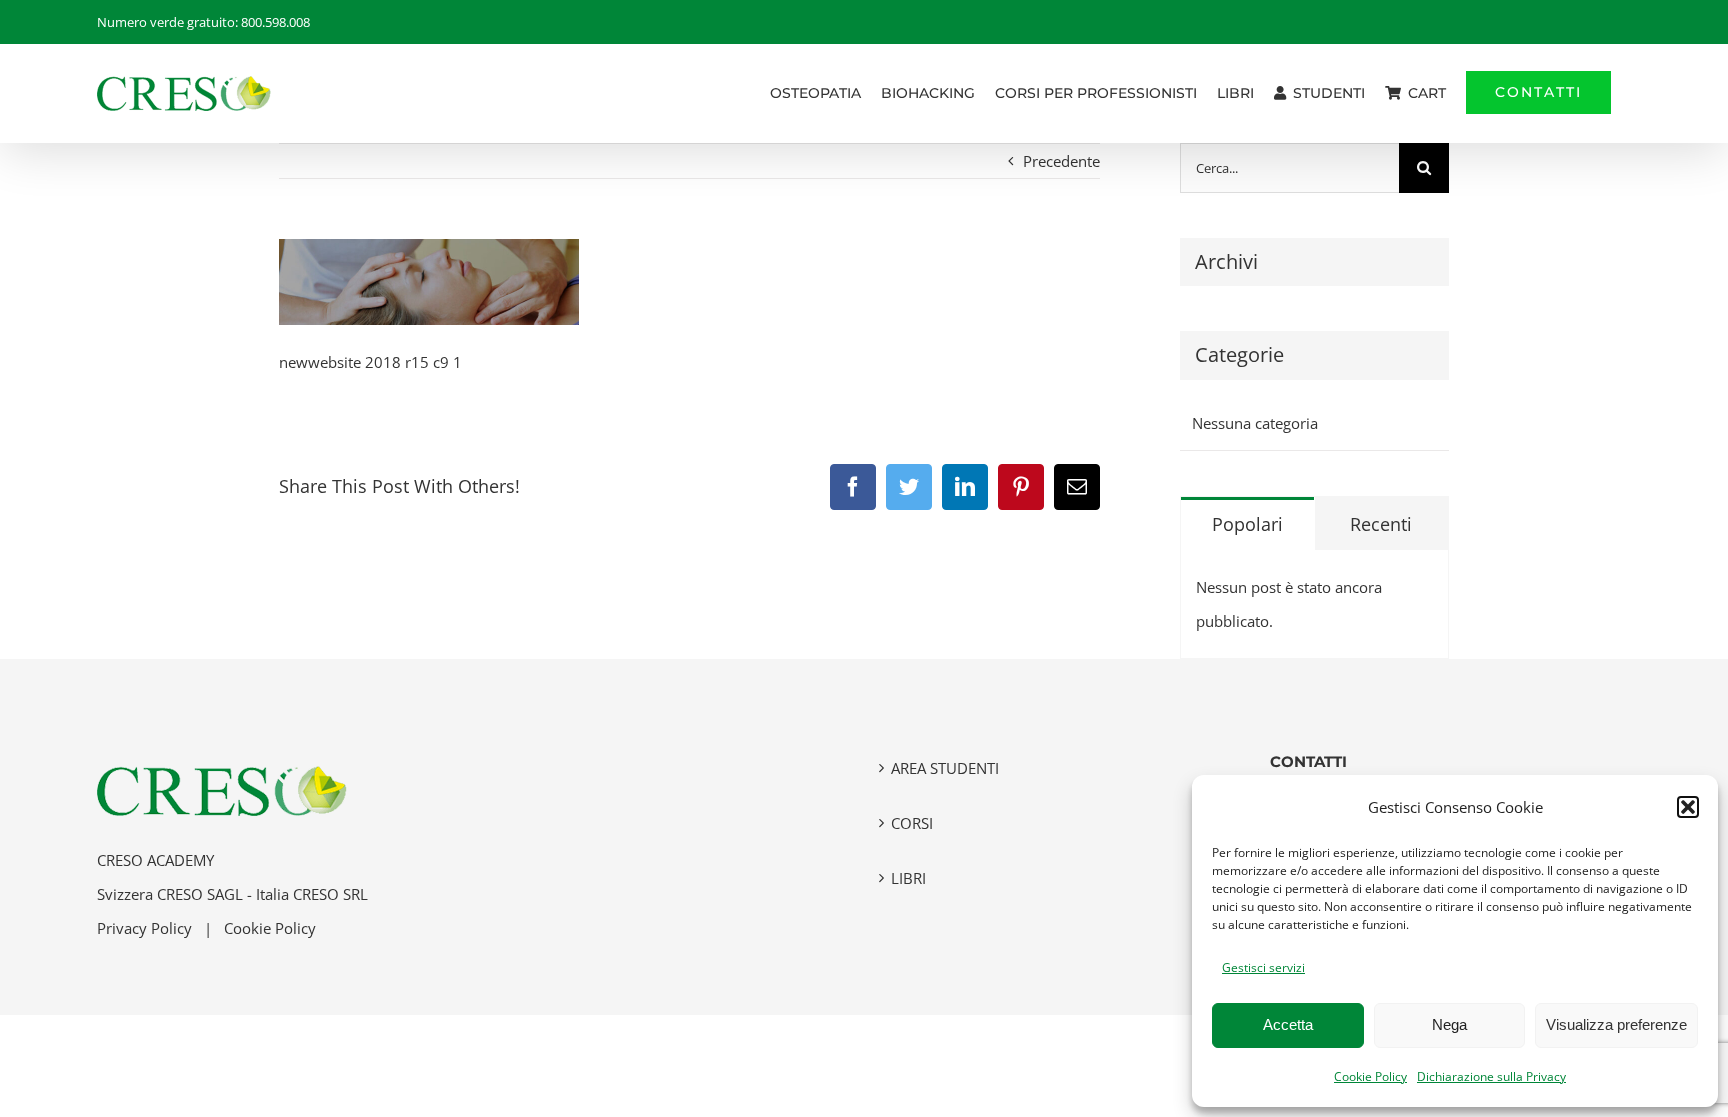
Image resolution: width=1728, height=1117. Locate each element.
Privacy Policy (144, 928)
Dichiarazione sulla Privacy (1491, 1076)
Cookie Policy (1370, 1076)
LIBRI (908, 878)
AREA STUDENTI (945, 768)
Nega (1449, 1024)
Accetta (1288, 1024)
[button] (1688, 807)
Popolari (1247, 524)
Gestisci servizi (1263, 967)
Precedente (1061, 161)
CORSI (912, 823)
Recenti (1381, 524)
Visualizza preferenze (1616, 1024)
